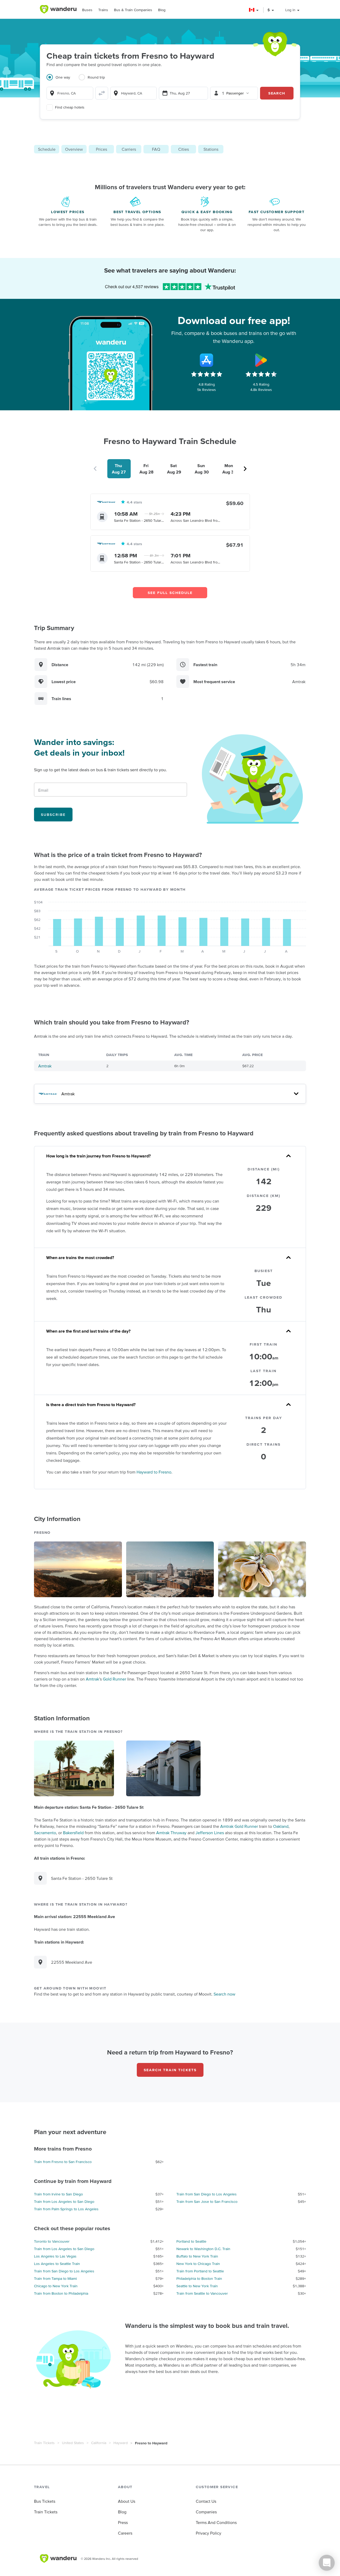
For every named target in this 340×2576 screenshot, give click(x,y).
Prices (101, 149)
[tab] (63, 80)
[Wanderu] (58, 9)
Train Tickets (44, 2443)
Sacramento (45, 1833)
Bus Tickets (45, 2501)
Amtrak (45, 1066)
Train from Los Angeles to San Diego (64, 2202)
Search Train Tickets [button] (170, 2070)
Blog (162, 10)
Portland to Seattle (191, 2241)
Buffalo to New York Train (197, 2256)
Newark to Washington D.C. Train (203, 2249)
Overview (74, 149)
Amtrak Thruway (171, 1833)
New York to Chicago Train (198, 2264)
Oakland (281, 1826)
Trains (103, 10)
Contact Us (206, 2501)
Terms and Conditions (216, 2522)
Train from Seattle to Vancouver (202, 2293)
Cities (184, 149)
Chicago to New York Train (56, 2286)
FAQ (156, 149)
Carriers (129, 149)
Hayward (121, 2443)
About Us (127, 2501)
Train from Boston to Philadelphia (61, 2293)
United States (73, 2443)
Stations (211, 149)
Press (123, 2522)
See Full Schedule (170, 593)
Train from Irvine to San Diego (58, 2194)
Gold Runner (114, 1679)
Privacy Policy (209, 2533)
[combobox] (70, 93)
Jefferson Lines (210, 1833)
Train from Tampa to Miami (55, 2278)
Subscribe (53, 815)
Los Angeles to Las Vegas (55, 2256)
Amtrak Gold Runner (239, 1826)
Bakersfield (73, 1833)
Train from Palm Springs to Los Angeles (66, 2209)
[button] (254, 10)
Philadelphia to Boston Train (199, 2278)
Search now (224, 1994)
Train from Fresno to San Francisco (63, 2162)
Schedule (47, 149)
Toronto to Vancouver (52, 2241)
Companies (206, 2512)
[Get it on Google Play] (261, 360)
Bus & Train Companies (133, 10)
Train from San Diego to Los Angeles (207, 2194)
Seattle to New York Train (197, 2286)
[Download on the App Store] (207, 360)
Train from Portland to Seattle (200, 2271)
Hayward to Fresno (154, 1472)
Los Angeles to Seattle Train (57, 2264)
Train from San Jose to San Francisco (207, 2202)
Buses (87, 10)
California (99, 2443)
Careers (125, 2533)
